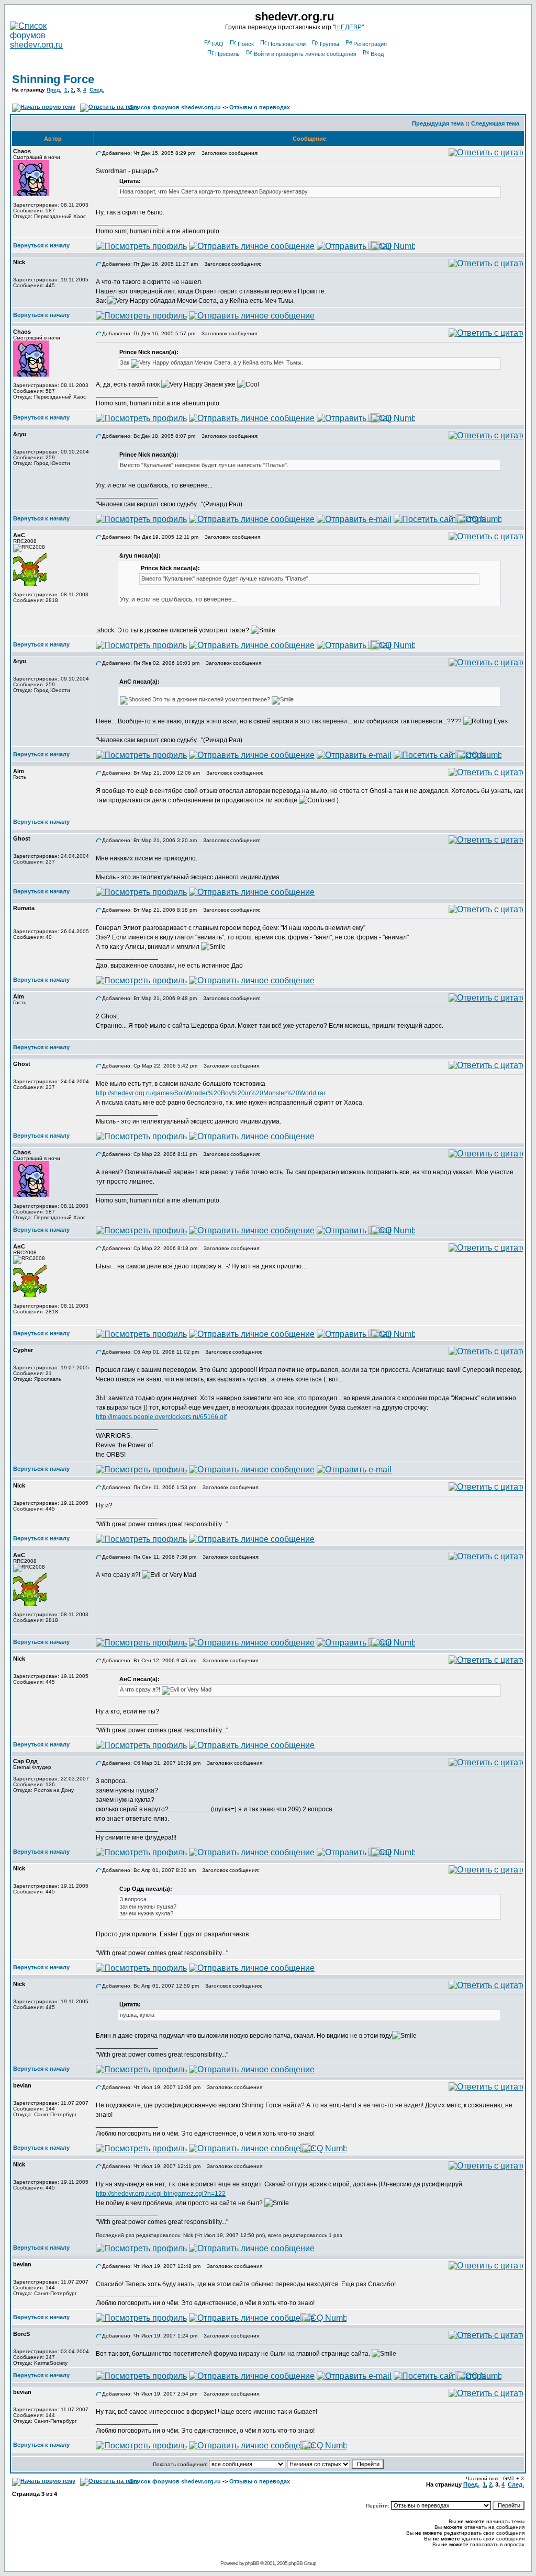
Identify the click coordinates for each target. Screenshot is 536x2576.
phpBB (252, 2563)
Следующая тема (495, 123)
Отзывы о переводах (260, 107)
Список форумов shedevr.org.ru (175, 107)
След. (97, 90)
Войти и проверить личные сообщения (305, 54)
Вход (377, 54)
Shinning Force (53, 79)
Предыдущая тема (438, 123)
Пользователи (287, 44)
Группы (330, 44)
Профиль (227, 54)
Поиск (246, 44)
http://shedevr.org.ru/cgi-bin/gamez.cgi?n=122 (161, 2194)
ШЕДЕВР (348, 27)
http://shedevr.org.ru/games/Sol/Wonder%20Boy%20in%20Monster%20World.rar (211, 1093)
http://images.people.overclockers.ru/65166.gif (161, 1417)
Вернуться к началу (41, 245)
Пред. (54, 90)
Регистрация (370, 44)
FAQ (218, 44)
